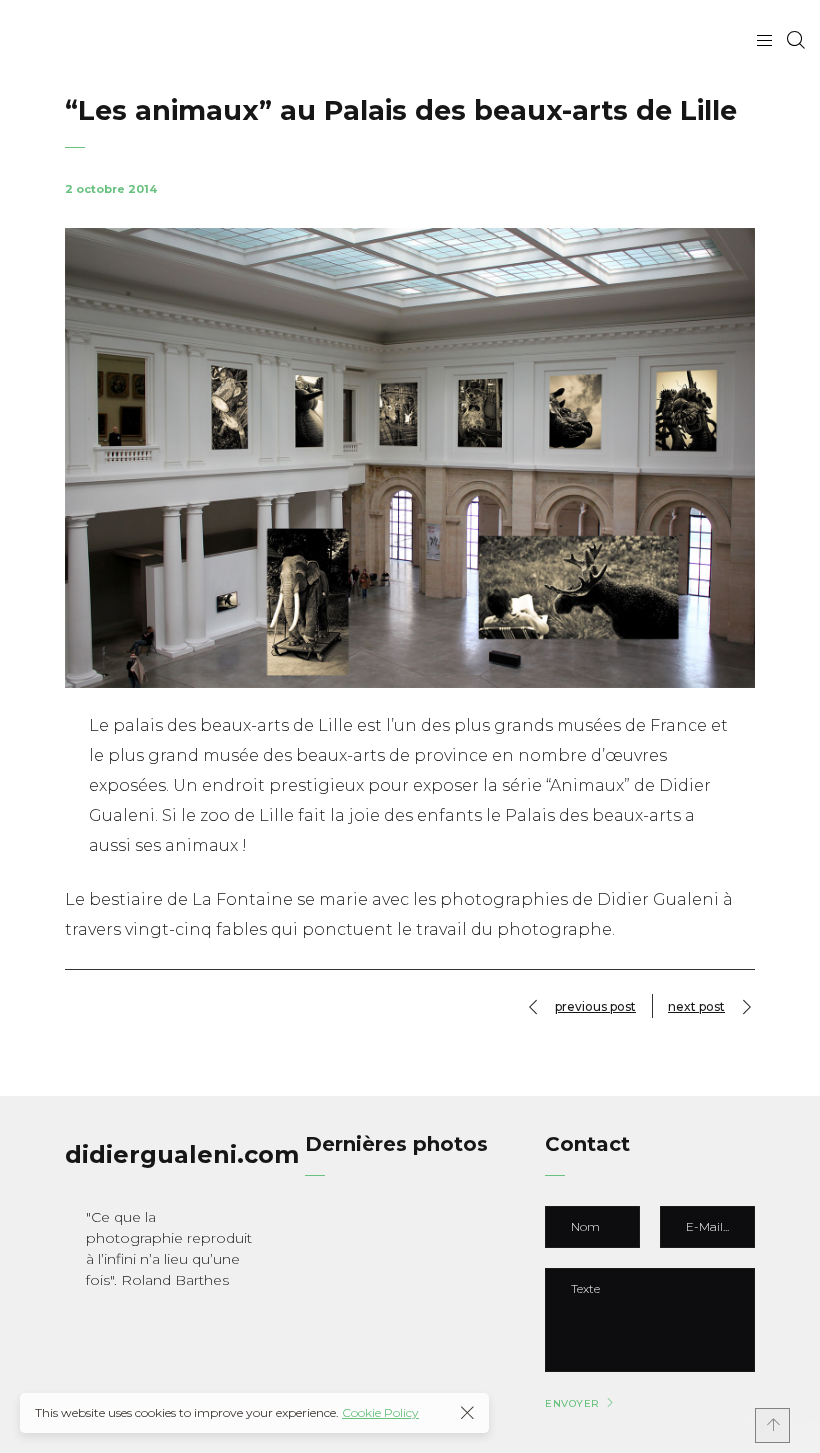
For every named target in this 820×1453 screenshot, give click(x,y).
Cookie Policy (380, 1412)
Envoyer (572, 1404)
